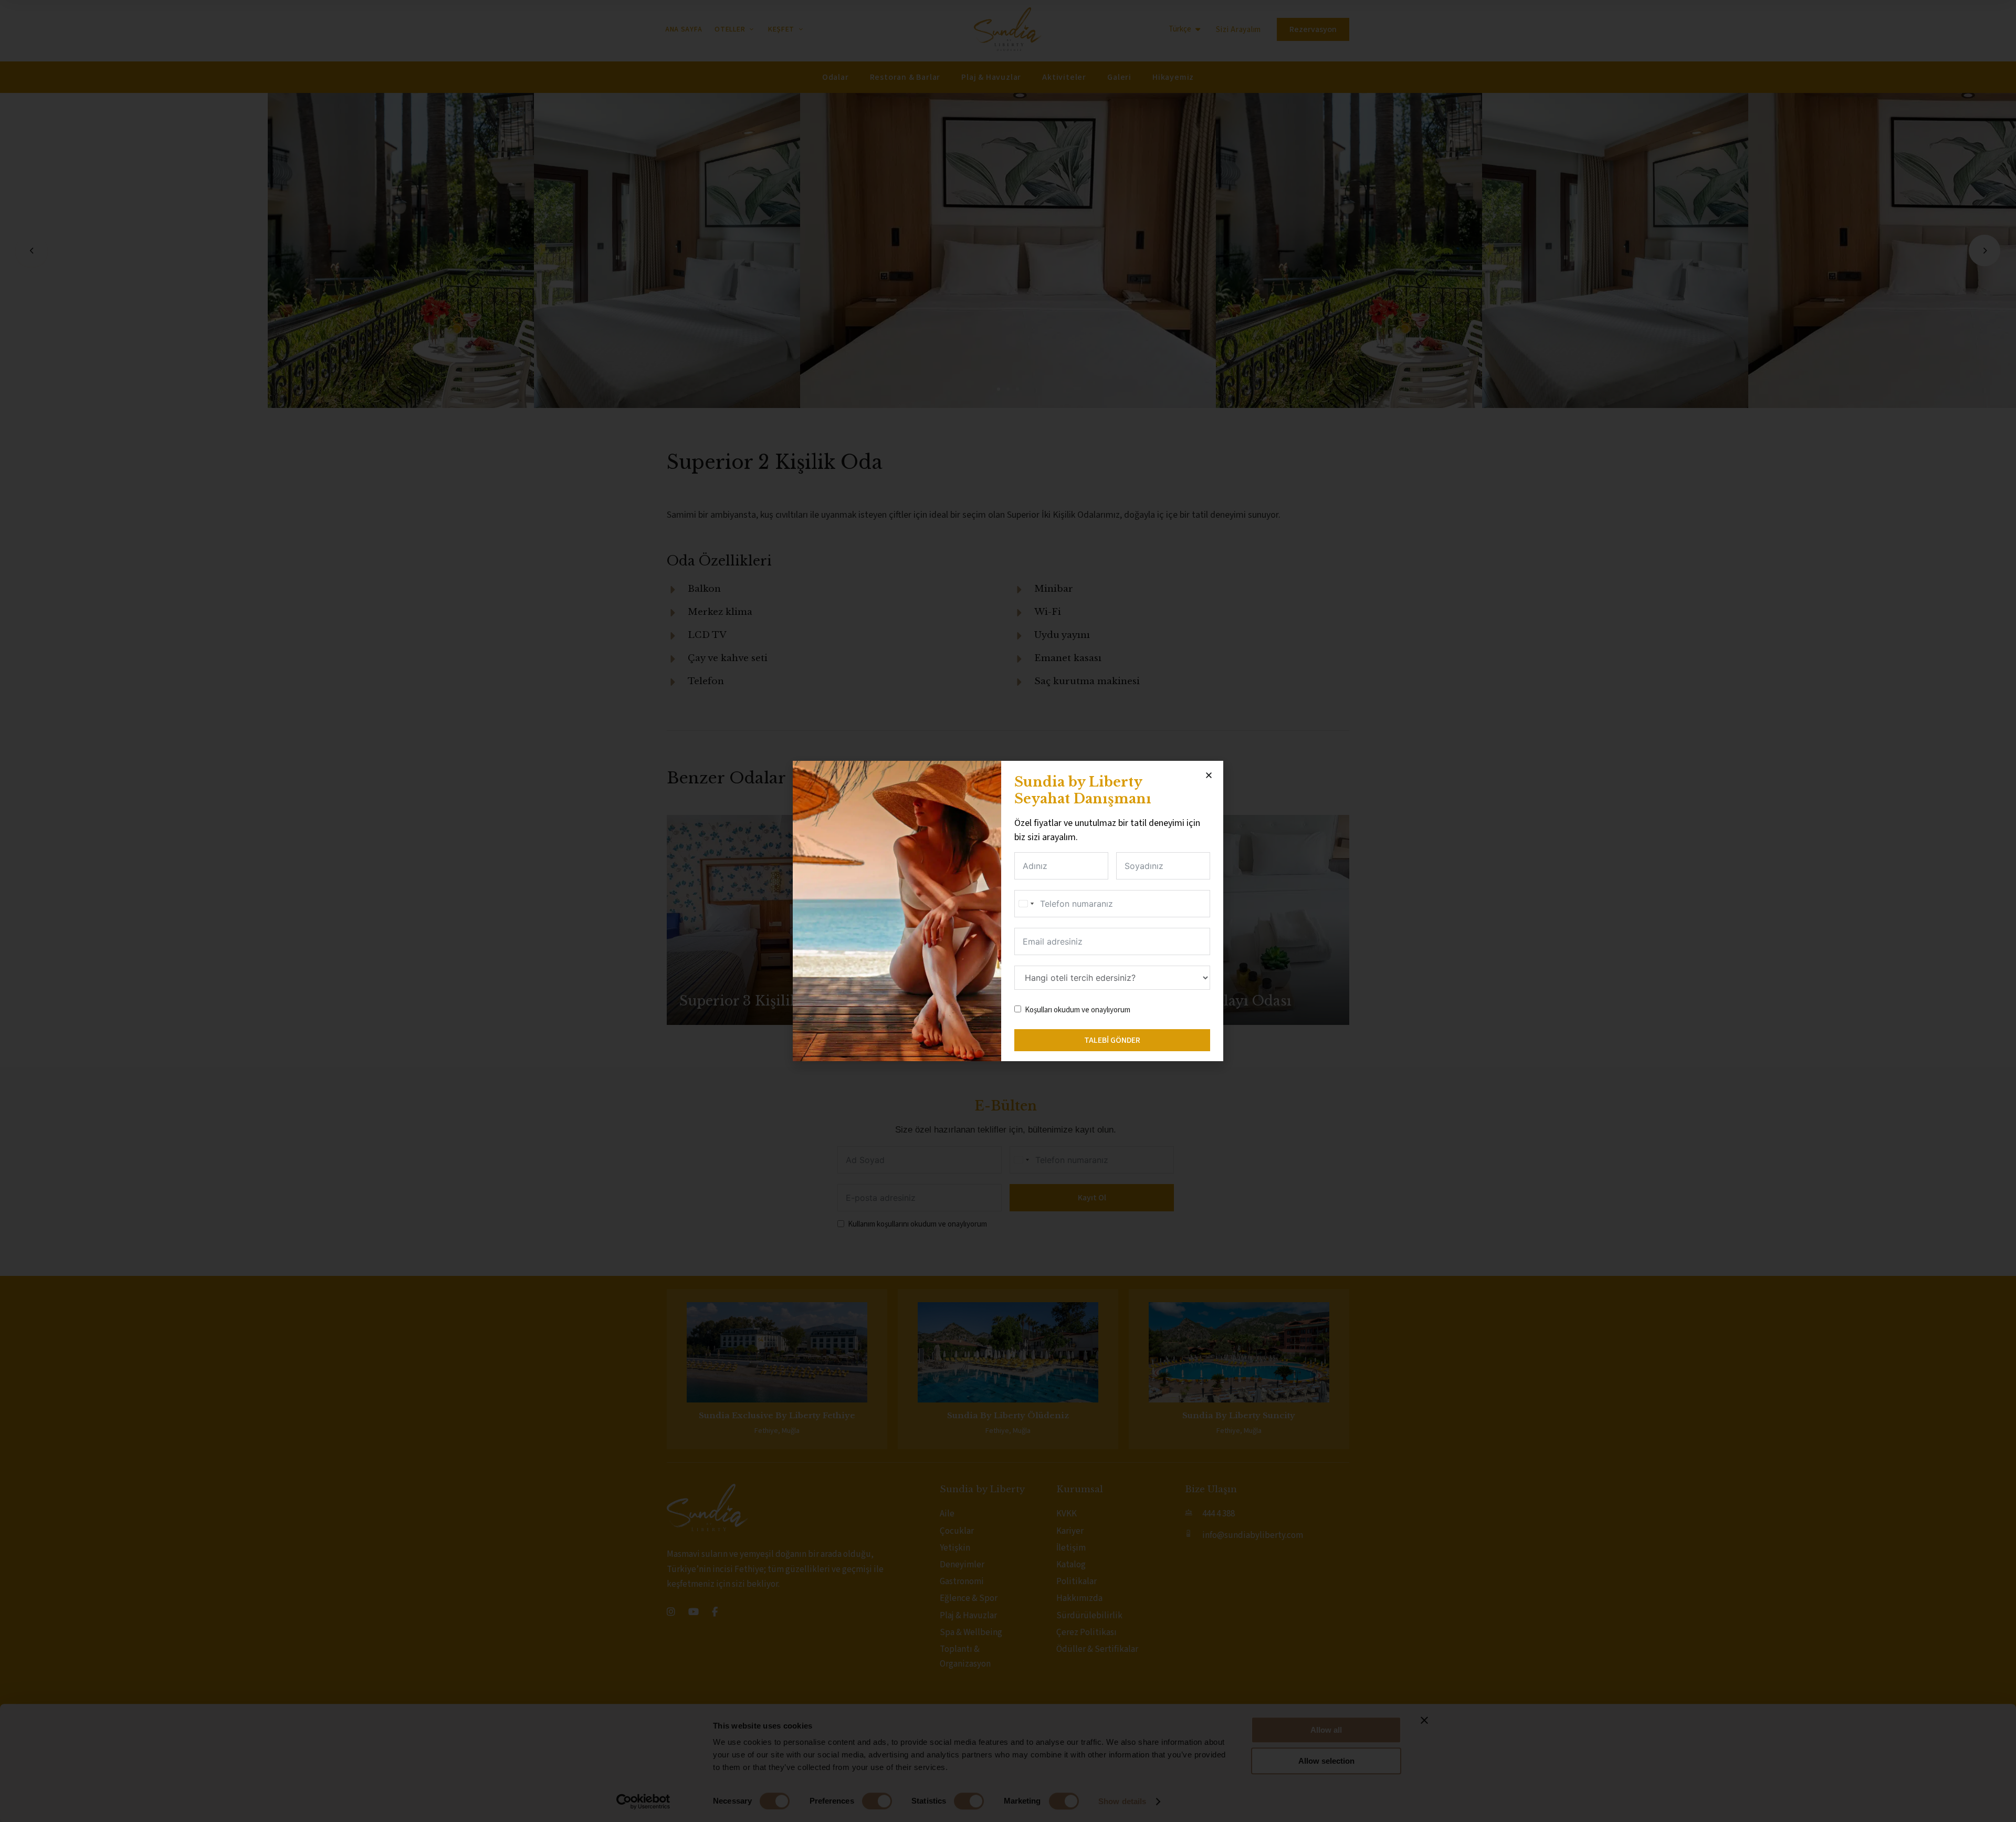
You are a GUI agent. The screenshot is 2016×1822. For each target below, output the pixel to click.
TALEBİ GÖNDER (1112, 1040)
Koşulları (1038, 1010)
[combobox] (1026, 904)
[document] (1008, 911)
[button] (1209, 775)
